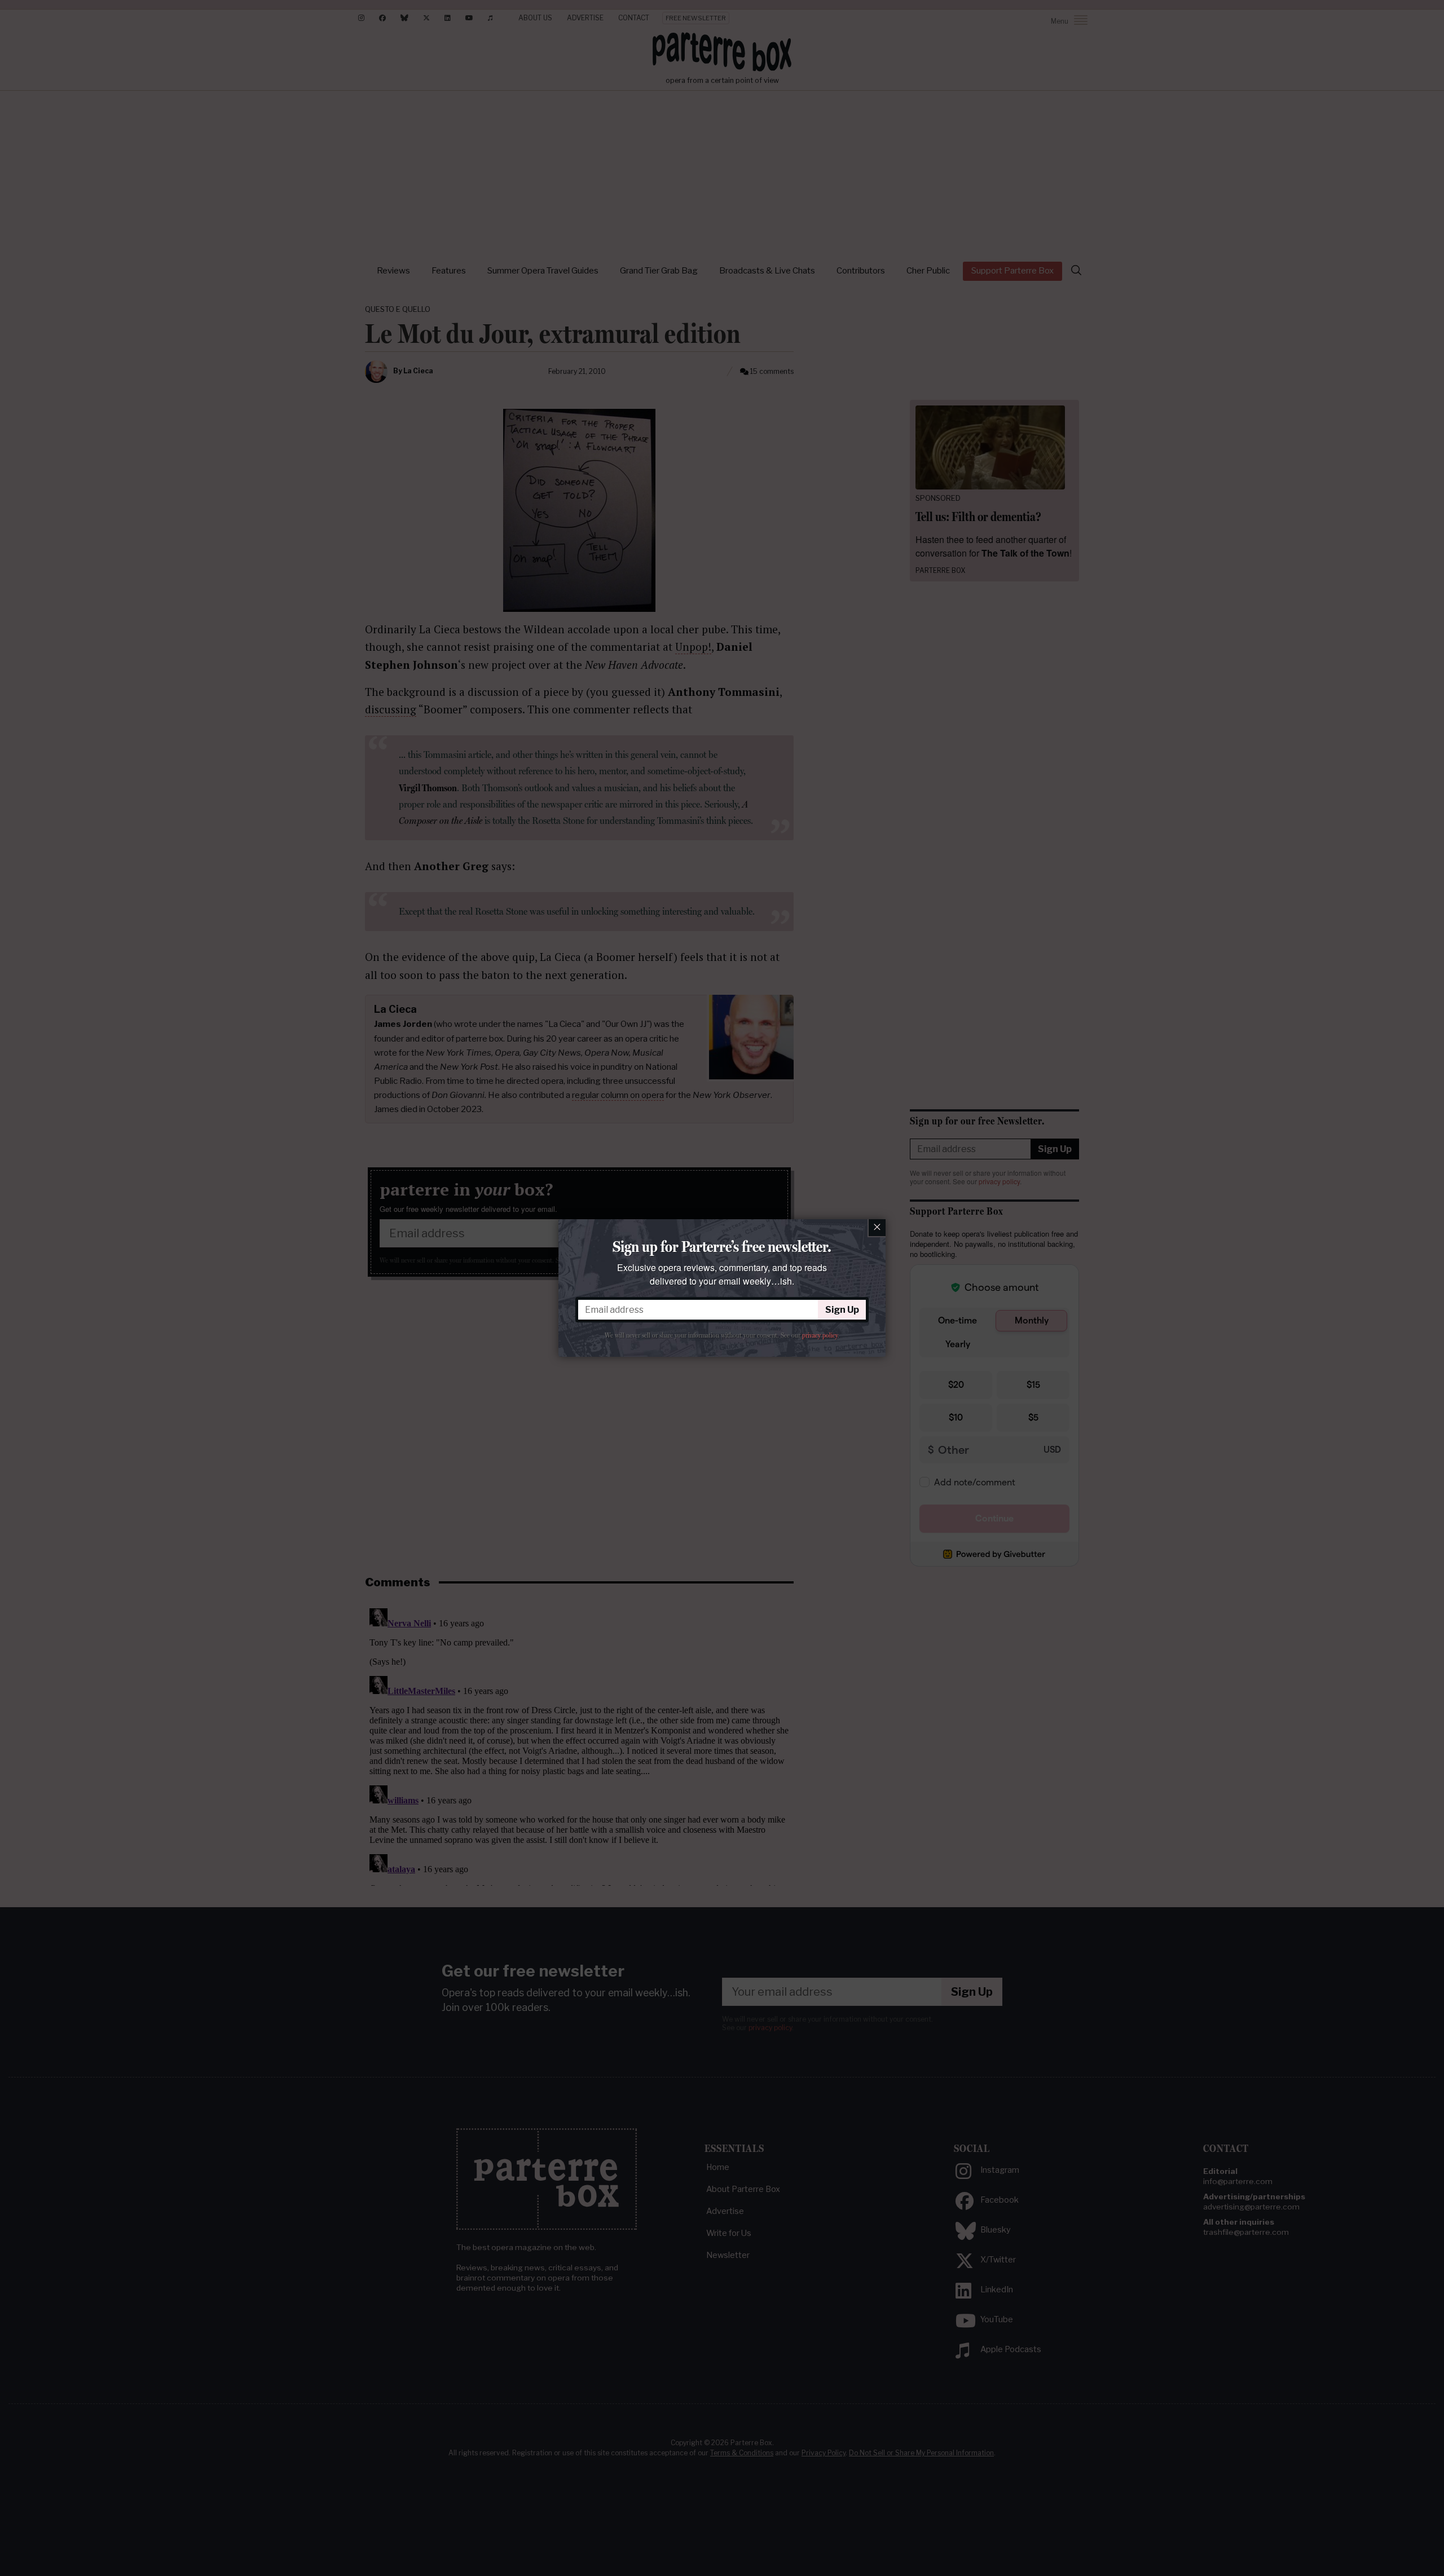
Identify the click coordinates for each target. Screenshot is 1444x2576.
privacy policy (820, 1335)
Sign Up (842, 1310)
